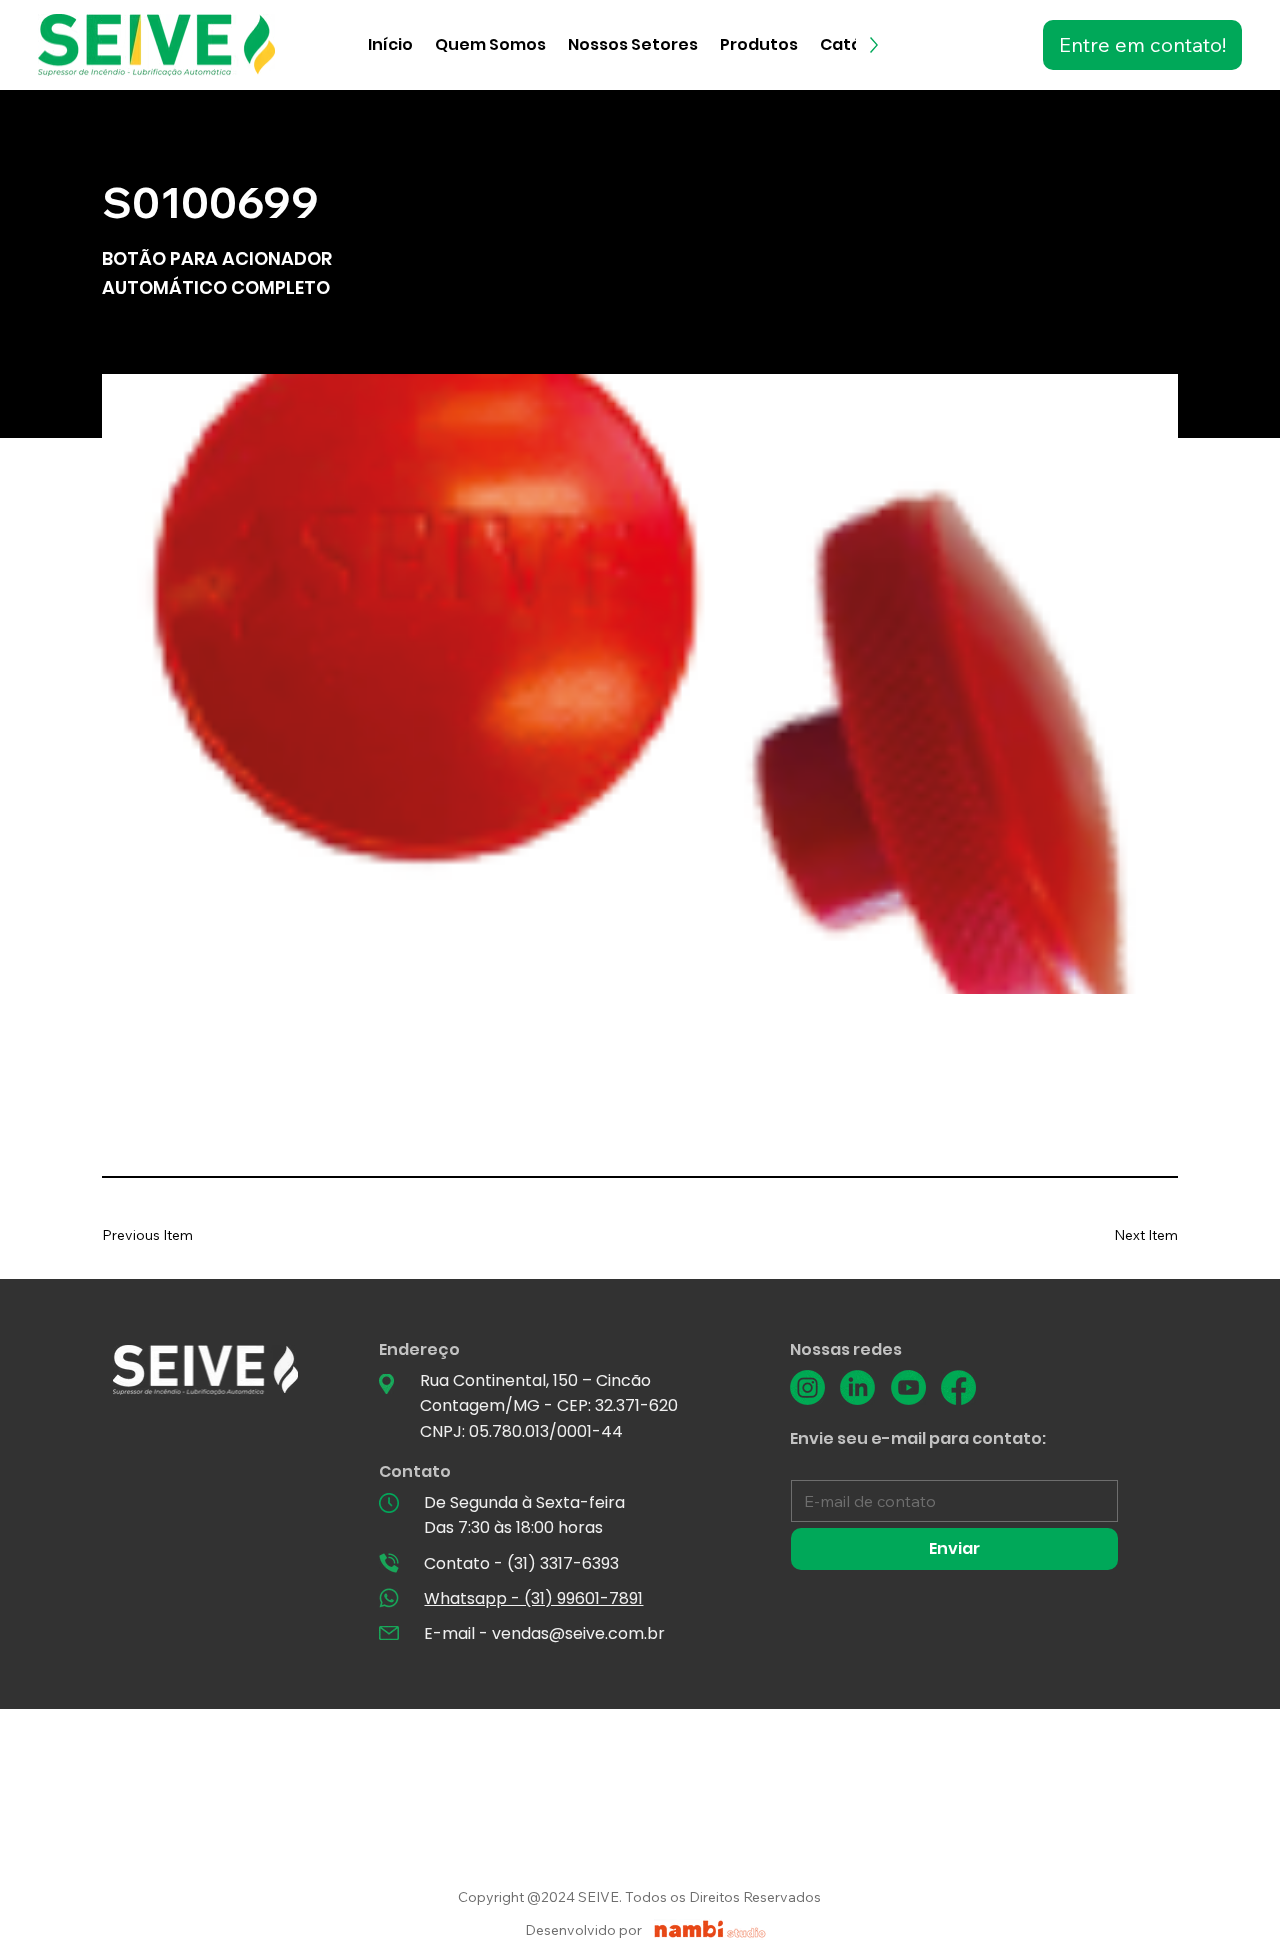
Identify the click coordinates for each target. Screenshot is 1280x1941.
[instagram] (807, 1387)
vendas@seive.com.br (578, 1633)
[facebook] (958, 1387)
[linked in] (857, 1387)
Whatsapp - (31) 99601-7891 (533, 1598)
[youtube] (908, 1387)
